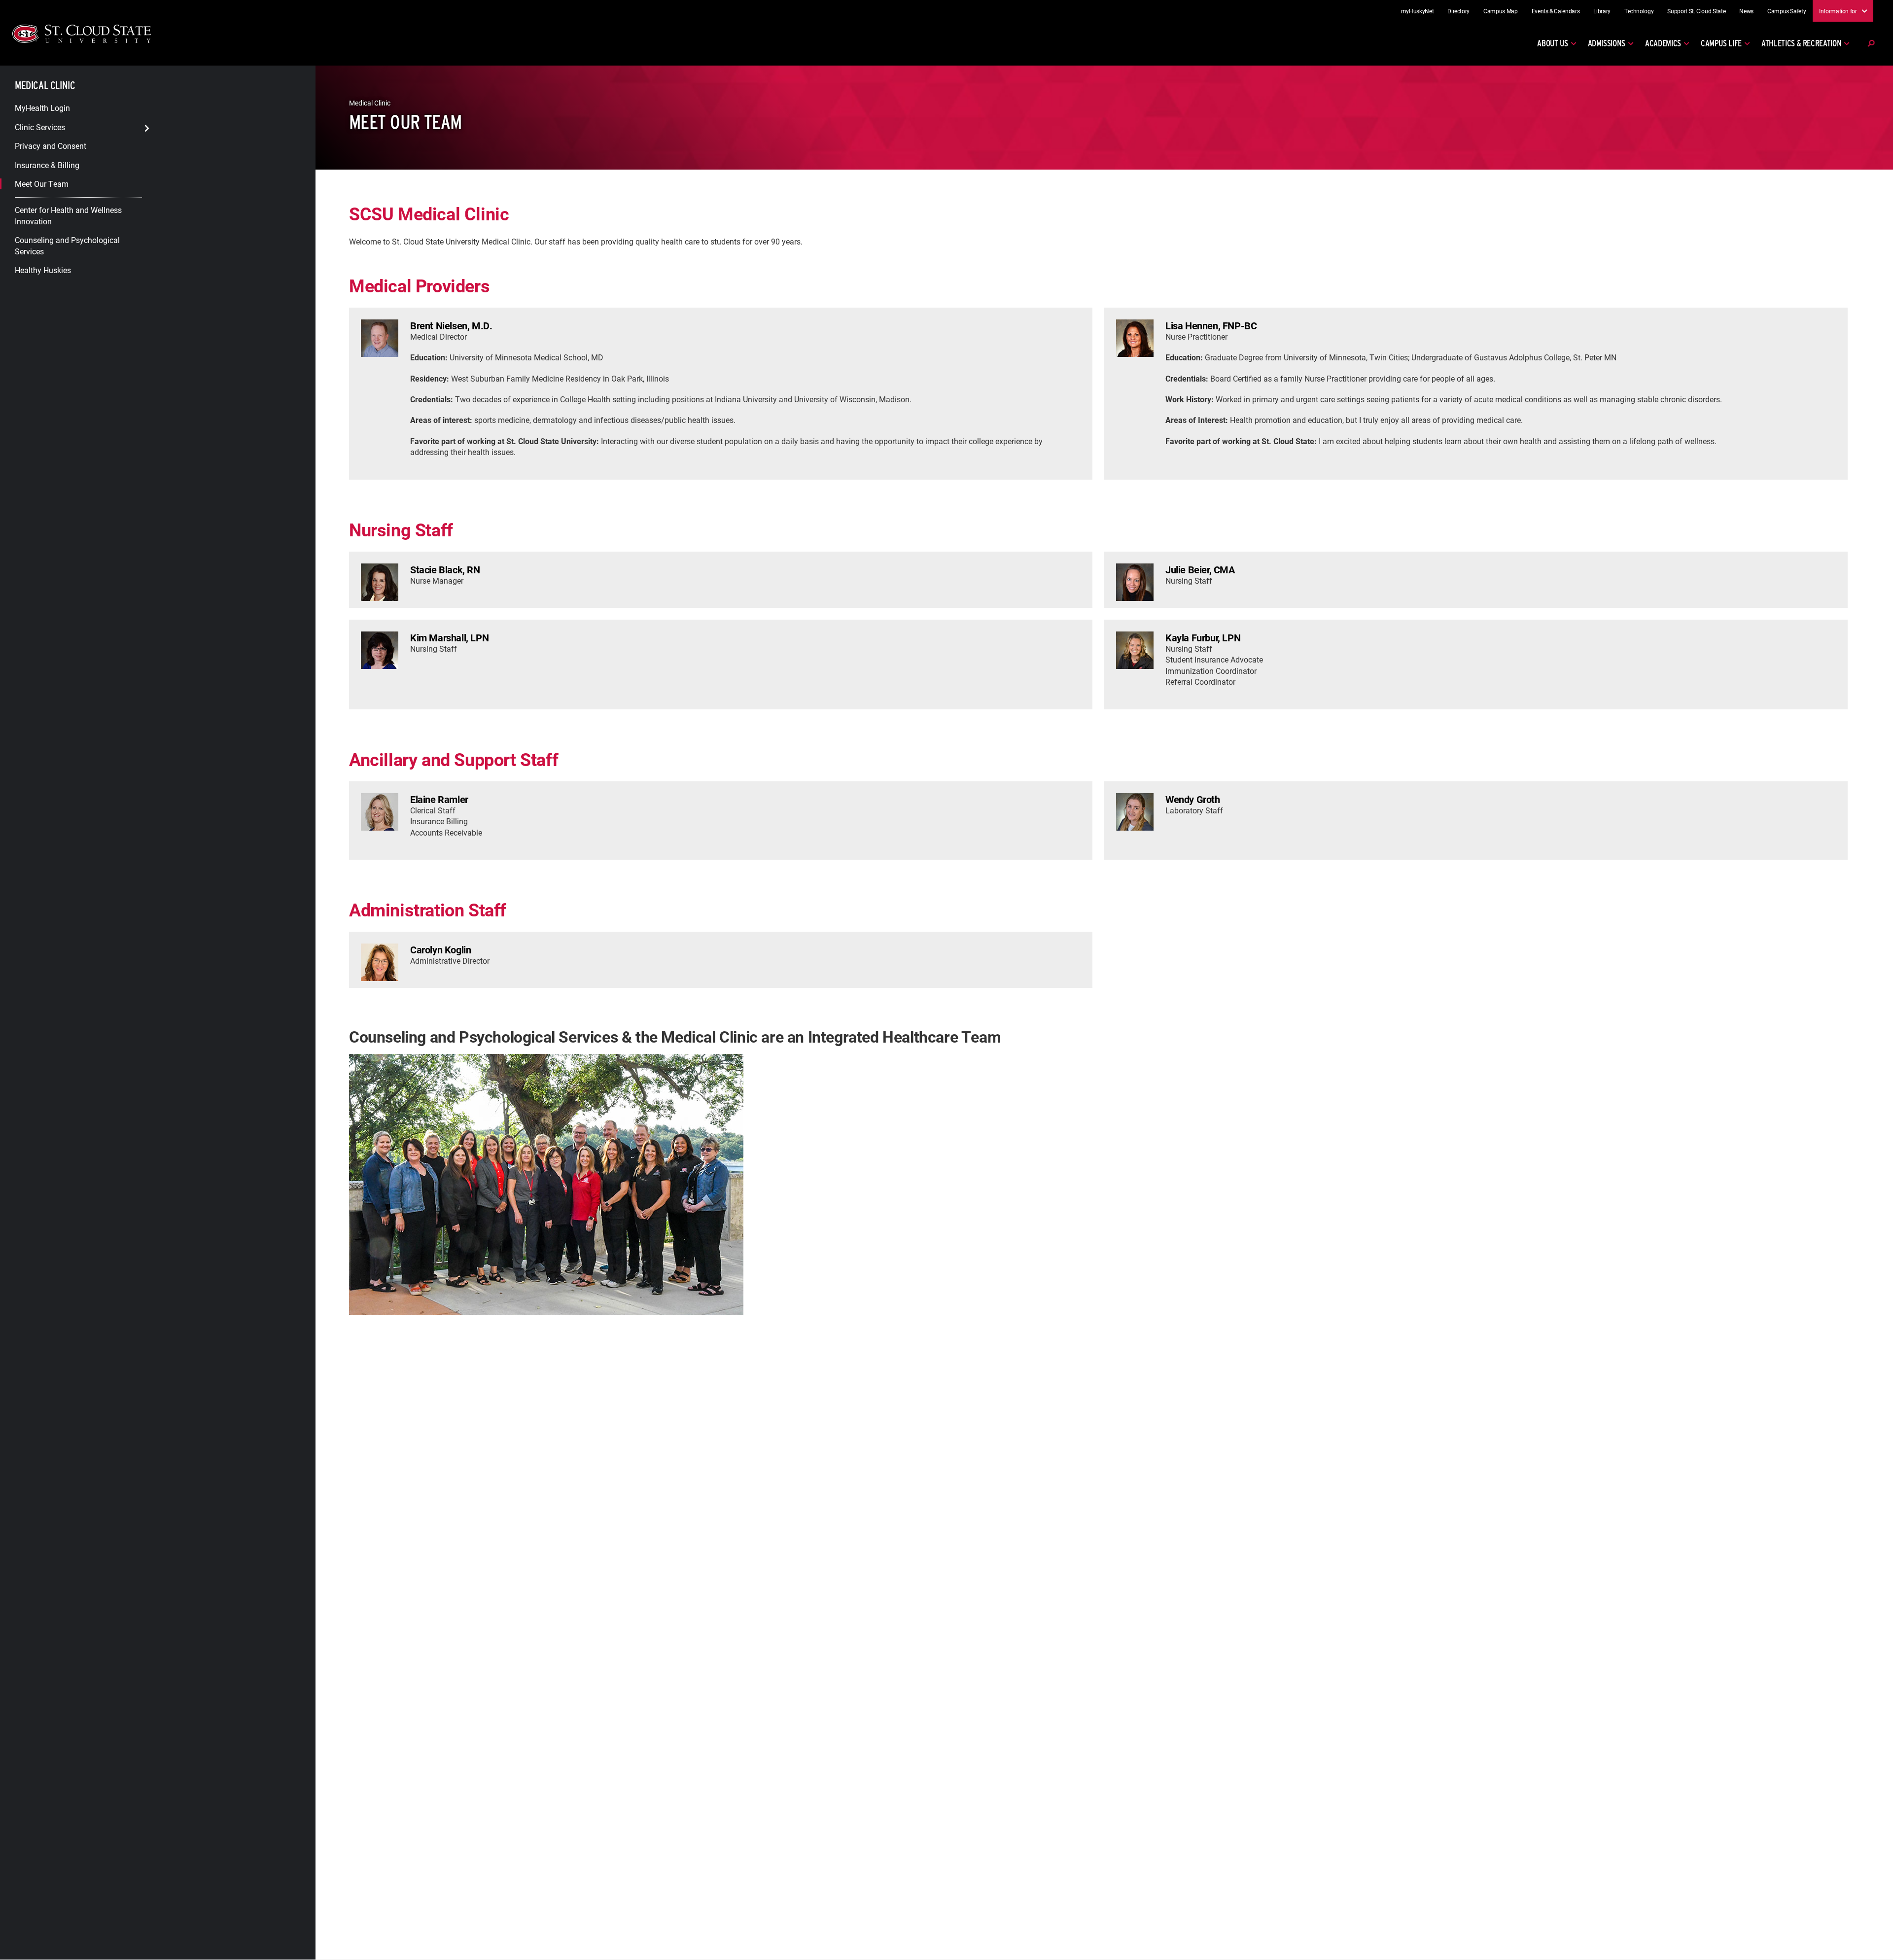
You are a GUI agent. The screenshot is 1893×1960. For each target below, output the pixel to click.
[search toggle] (1871, 43)
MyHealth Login (42, 108)
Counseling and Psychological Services (67, 245)
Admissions (1607, 43)
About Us (1552, 43)
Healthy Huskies (43, 270)
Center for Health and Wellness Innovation (68, 215)
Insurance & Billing (47, 164)
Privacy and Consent (51, 146)
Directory (1458, 11)
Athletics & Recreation (1801, 43)
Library (1602, 11)
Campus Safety (1787, 11)
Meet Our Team (42, 184)
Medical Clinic (45, 85)
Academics (1663, 43)
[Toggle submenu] (147, 128)
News (1746, 11)
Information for (1838, 10)
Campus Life (1721, 43)
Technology (1639, 11)
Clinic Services (40, 126)
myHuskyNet (1418, 11)
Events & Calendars (1556, 11)
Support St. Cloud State (1696, 11)
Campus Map (1501, 11)
